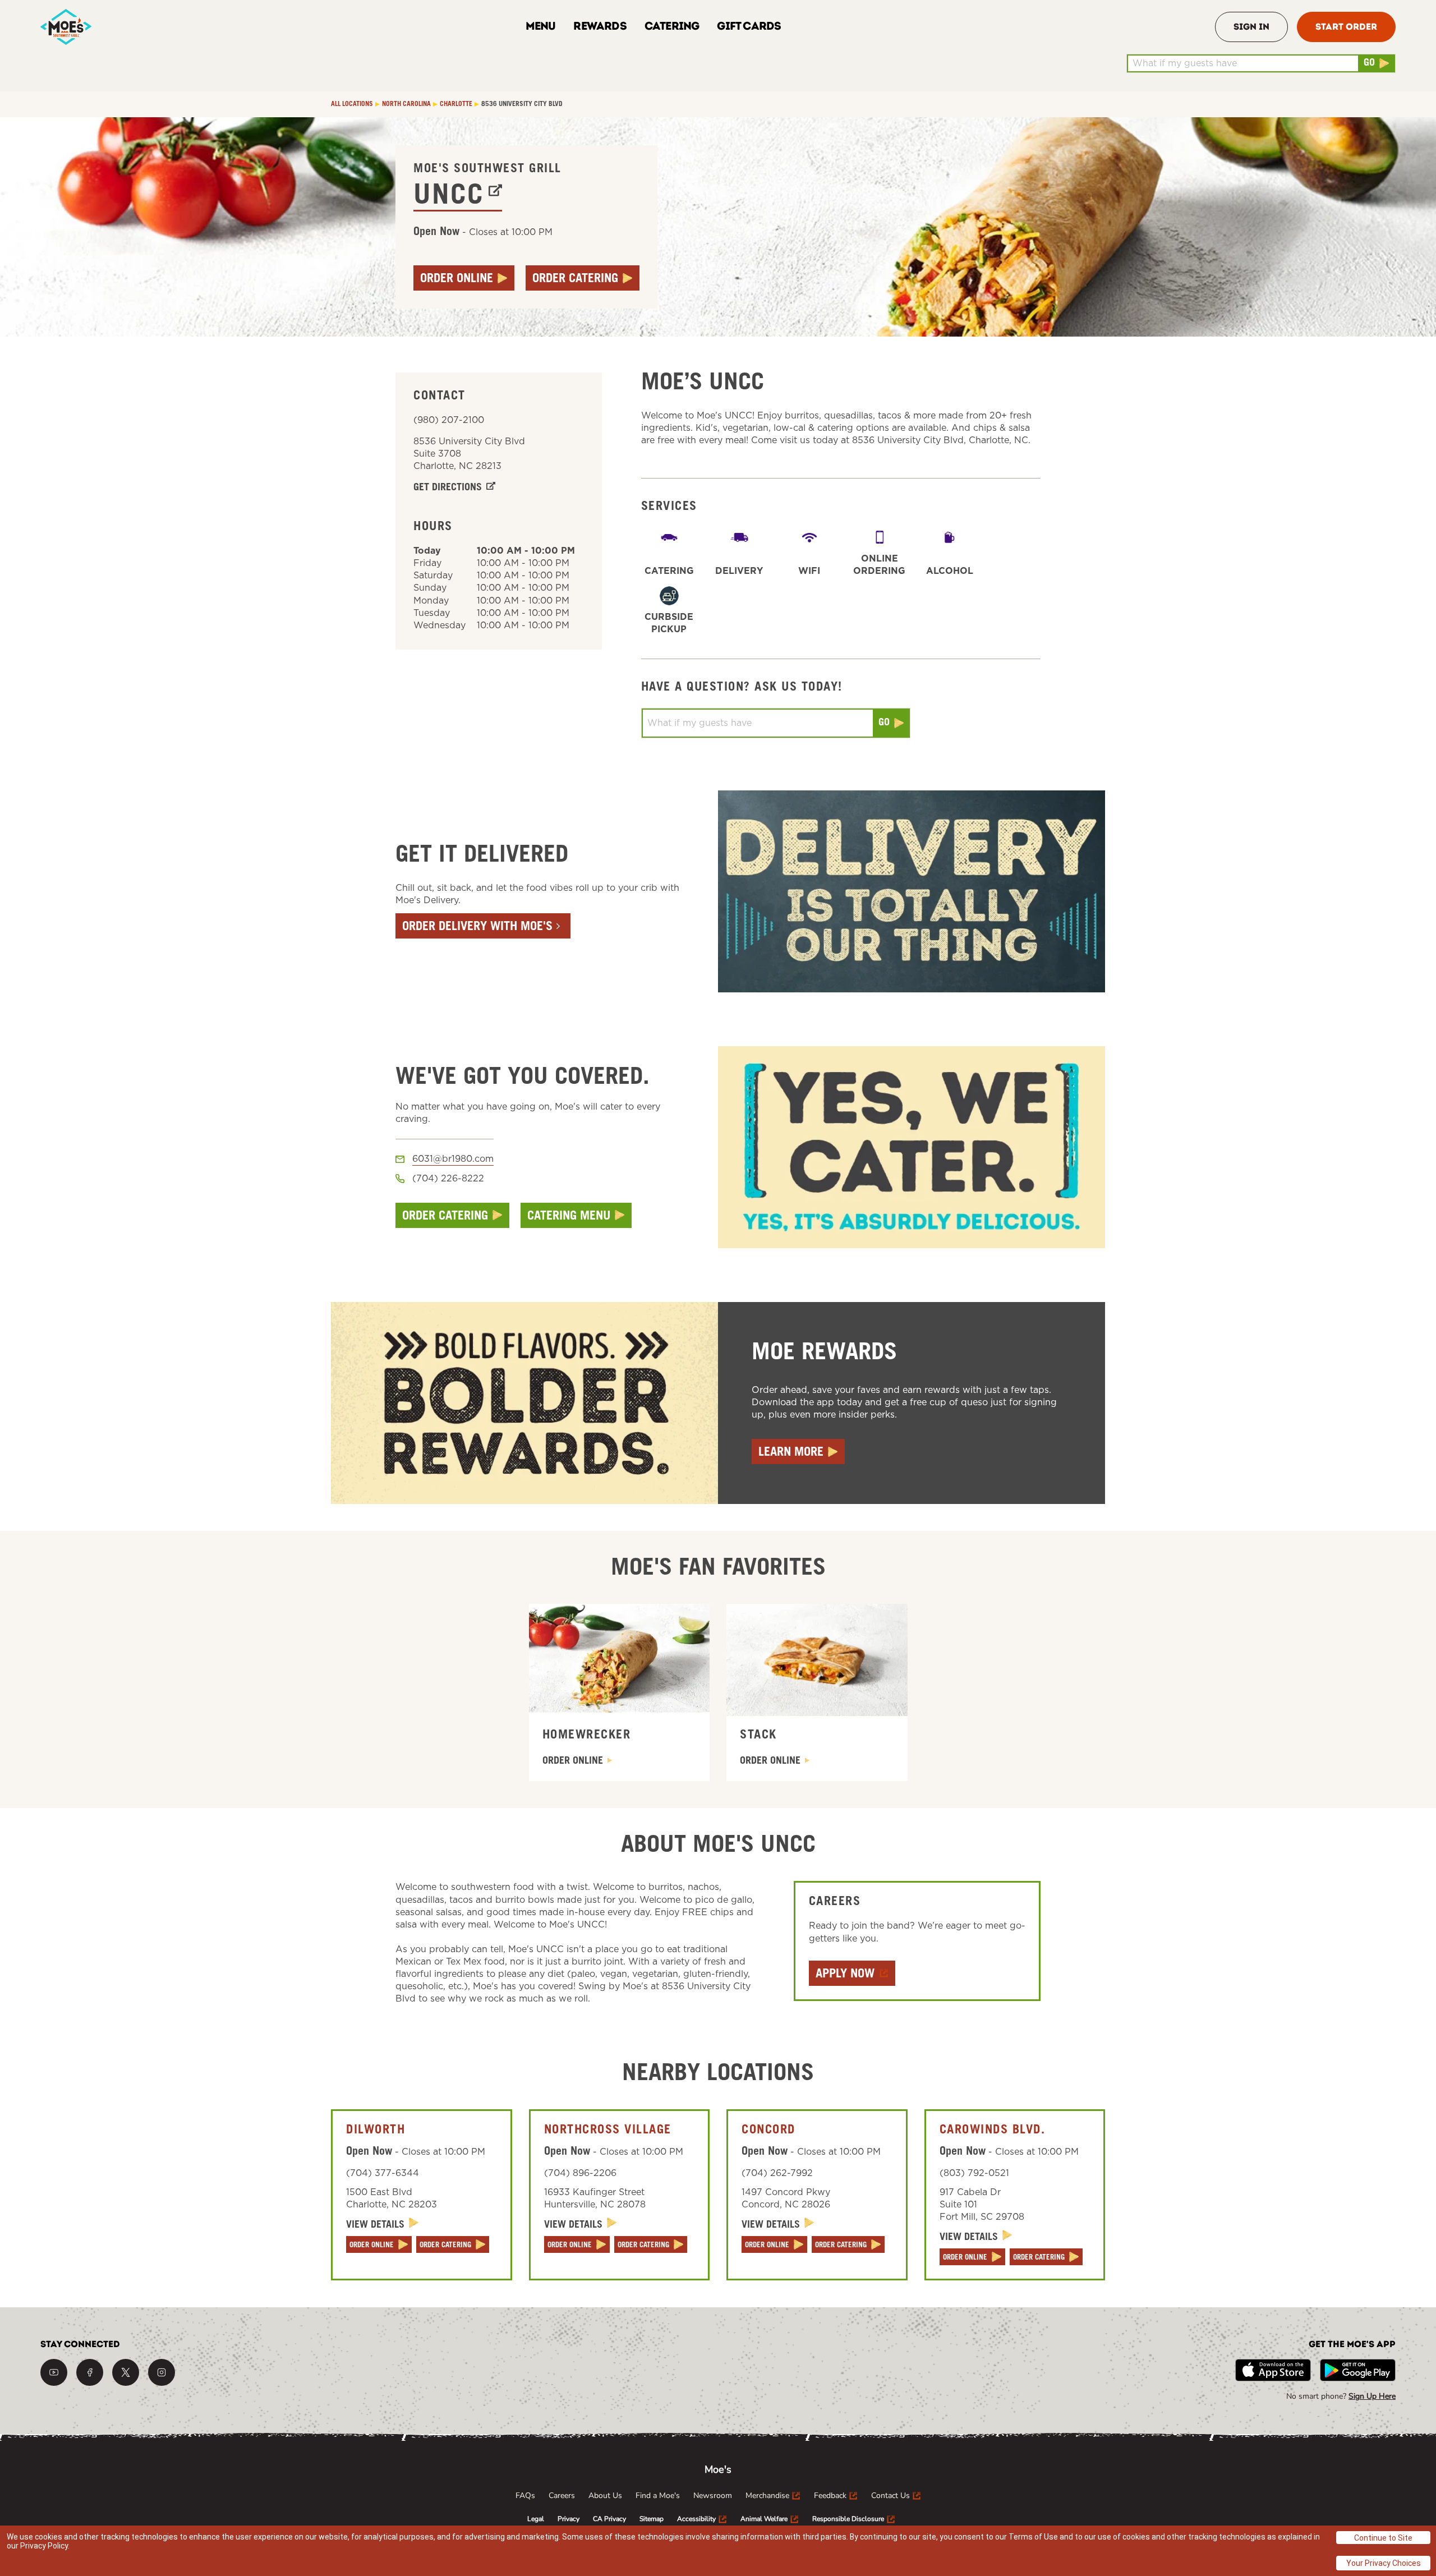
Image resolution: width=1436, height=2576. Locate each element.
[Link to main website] (66, 27)
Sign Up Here (1372, 2396)
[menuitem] (525, 2496)
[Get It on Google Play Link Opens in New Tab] (1358, 2370)
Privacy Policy (44, 2546)
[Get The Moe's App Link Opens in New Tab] (1273, 2370)
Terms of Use (1033, 2537)
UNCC (449, 197)
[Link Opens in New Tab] (54, 2372)
